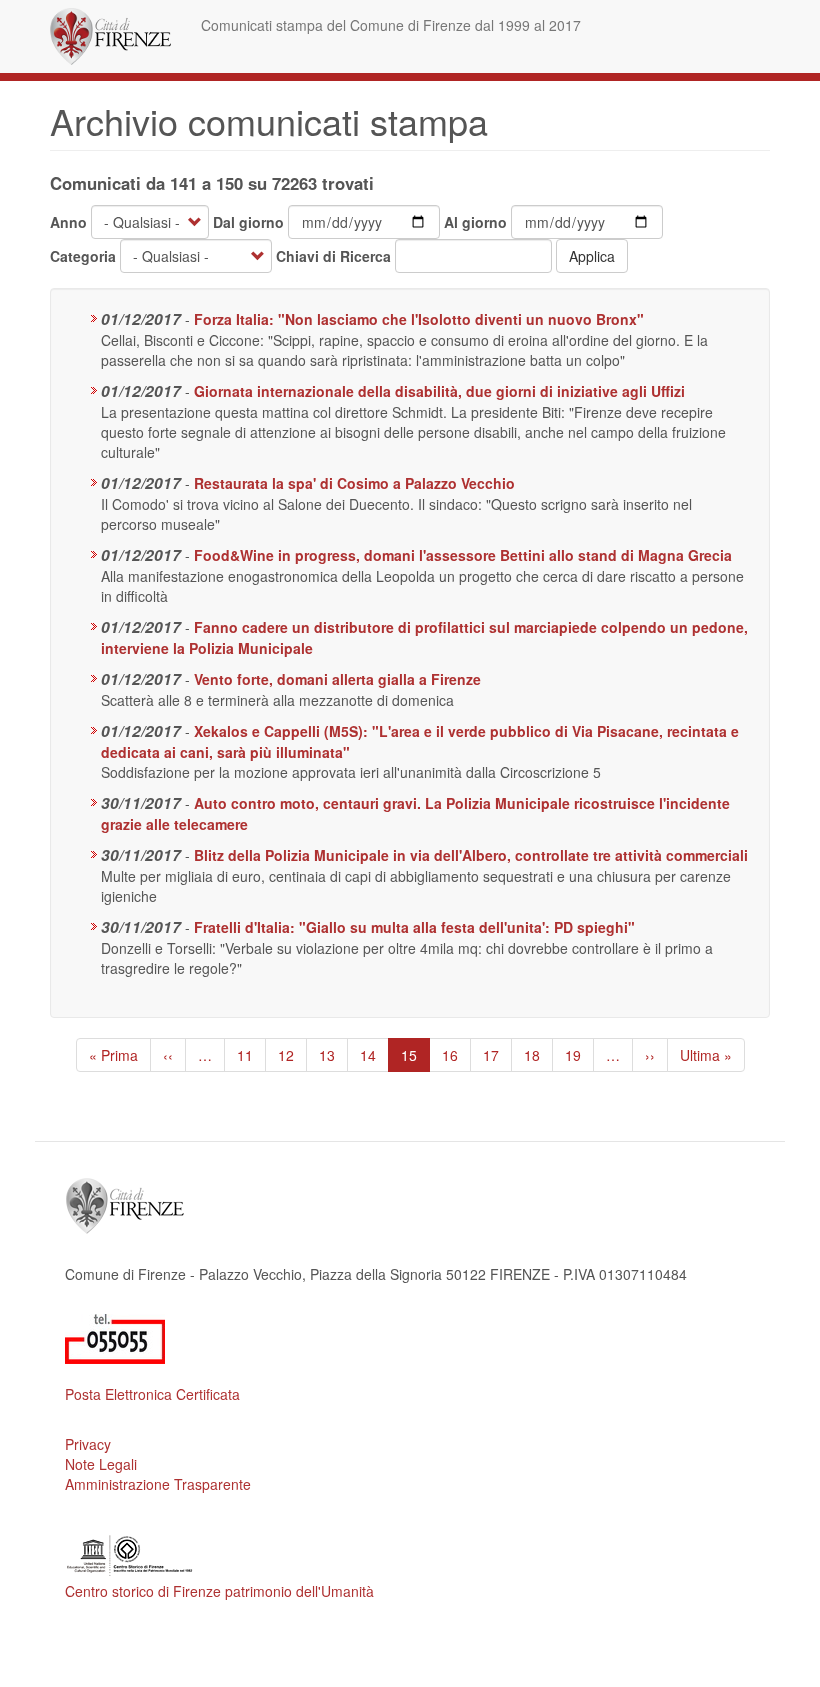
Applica (592, 256)
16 (456, 1055)
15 (415, 1058)
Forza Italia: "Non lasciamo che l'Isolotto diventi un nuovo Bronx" (419, 319)
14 (374, 1055)
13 (333, 1055)
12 (292, 1055)
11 (251, 1055)
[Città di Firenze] (118, 36)
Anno (68, 222)
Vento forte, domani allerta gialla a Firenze (337, 679)
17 (497, 1055)
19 (579, 1055)
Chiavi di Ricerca (333, 256)
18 (538, 1055)
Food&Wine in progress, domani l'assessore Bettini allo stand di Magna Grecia (463, 555)
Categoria (83, 256)
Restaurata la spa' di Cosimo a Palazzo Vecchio (354, 483)
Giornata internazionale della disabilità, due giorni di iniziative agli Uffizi (439, 391)
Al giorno (475, 222)
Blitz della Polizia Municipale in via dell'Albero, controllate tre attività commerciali (471, 855)
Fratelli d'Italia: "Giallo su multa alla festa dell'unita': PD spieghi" (414, 927)
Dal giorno (248, 222)
